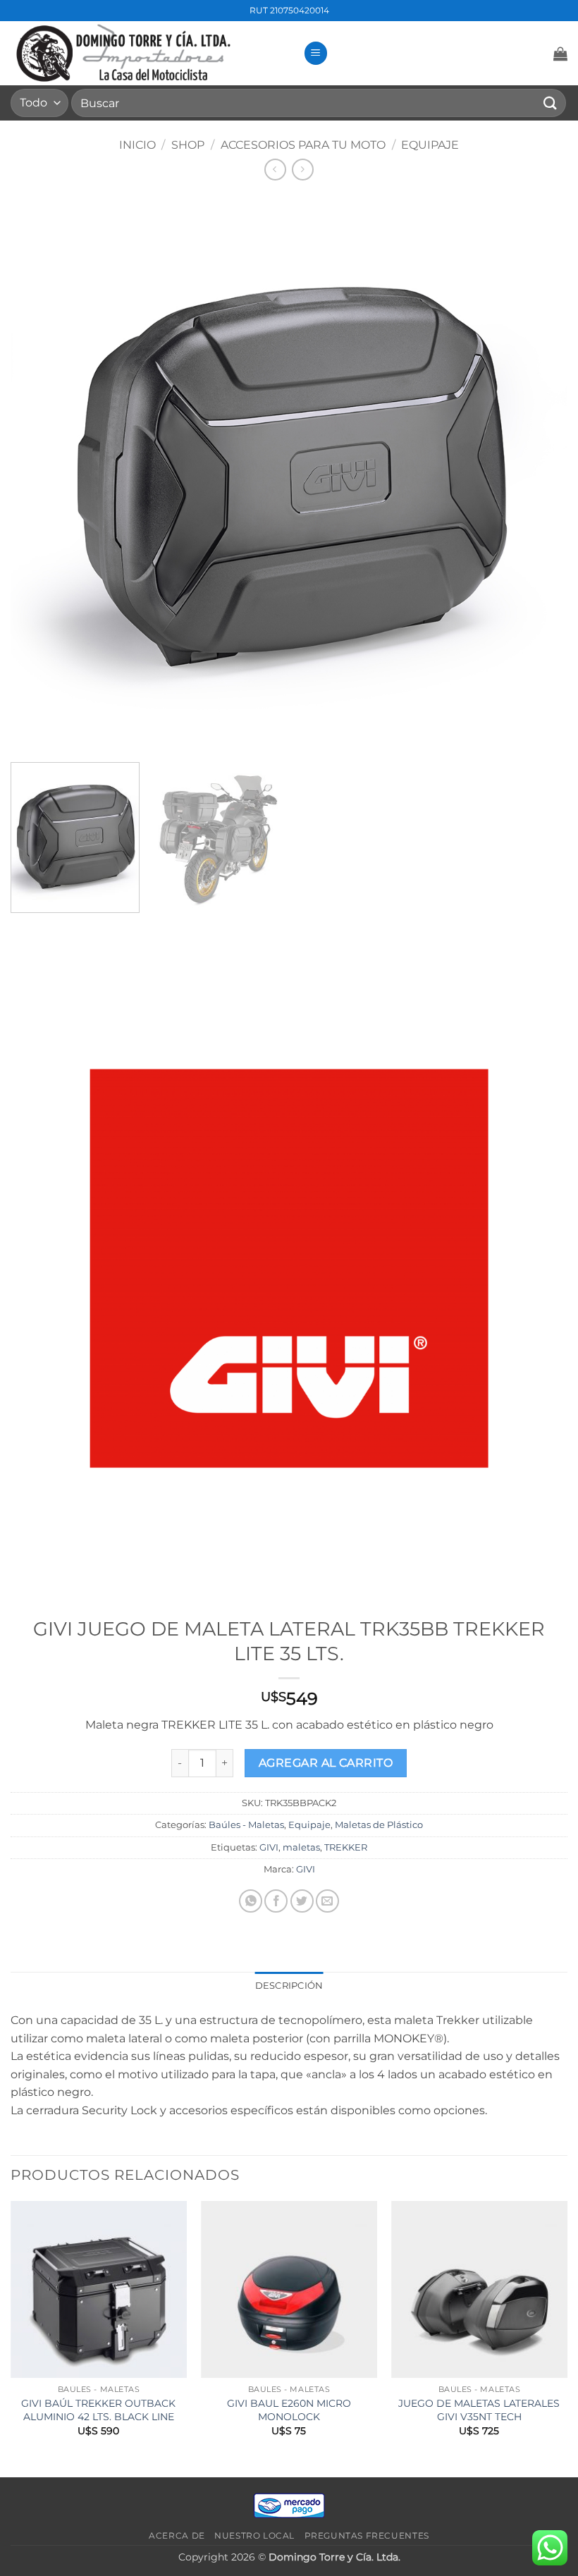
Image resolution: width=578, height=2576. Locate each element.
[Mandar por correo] (327, 1901)
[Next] (567, 2337)
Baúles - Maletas (246, 1825)
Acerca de (177, 2535)
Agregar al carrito (326, 1763)
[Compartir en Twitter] (302, 1901)
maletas (301, 1847)
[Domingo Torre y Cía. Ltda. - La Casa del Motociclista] (152, 53)
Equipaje (430, 145)
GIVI (269, 1847)
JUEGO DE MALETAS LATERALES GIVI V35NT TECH (479, 2410)
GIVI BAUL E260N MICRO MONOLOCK (289, 2410)
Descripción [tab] (289, 1986)
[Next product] (275, 170)
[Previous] (11, 2337)
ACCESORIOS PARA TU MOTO (303, 145)
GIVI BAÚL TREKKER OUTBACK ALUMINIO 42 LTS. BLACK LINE (98, 2410)
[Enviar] (551, 103)
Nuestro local (254, 2535)
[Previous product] (303, 170)
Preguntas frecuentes (367, 2535)
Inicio (137, 145)
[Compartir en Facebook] (276, 1901)
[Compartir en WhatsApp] (251, 1901)
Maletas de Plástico (379, 1825)
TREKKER (346, 1847)
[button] (316, 53)
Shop (188, 145)
